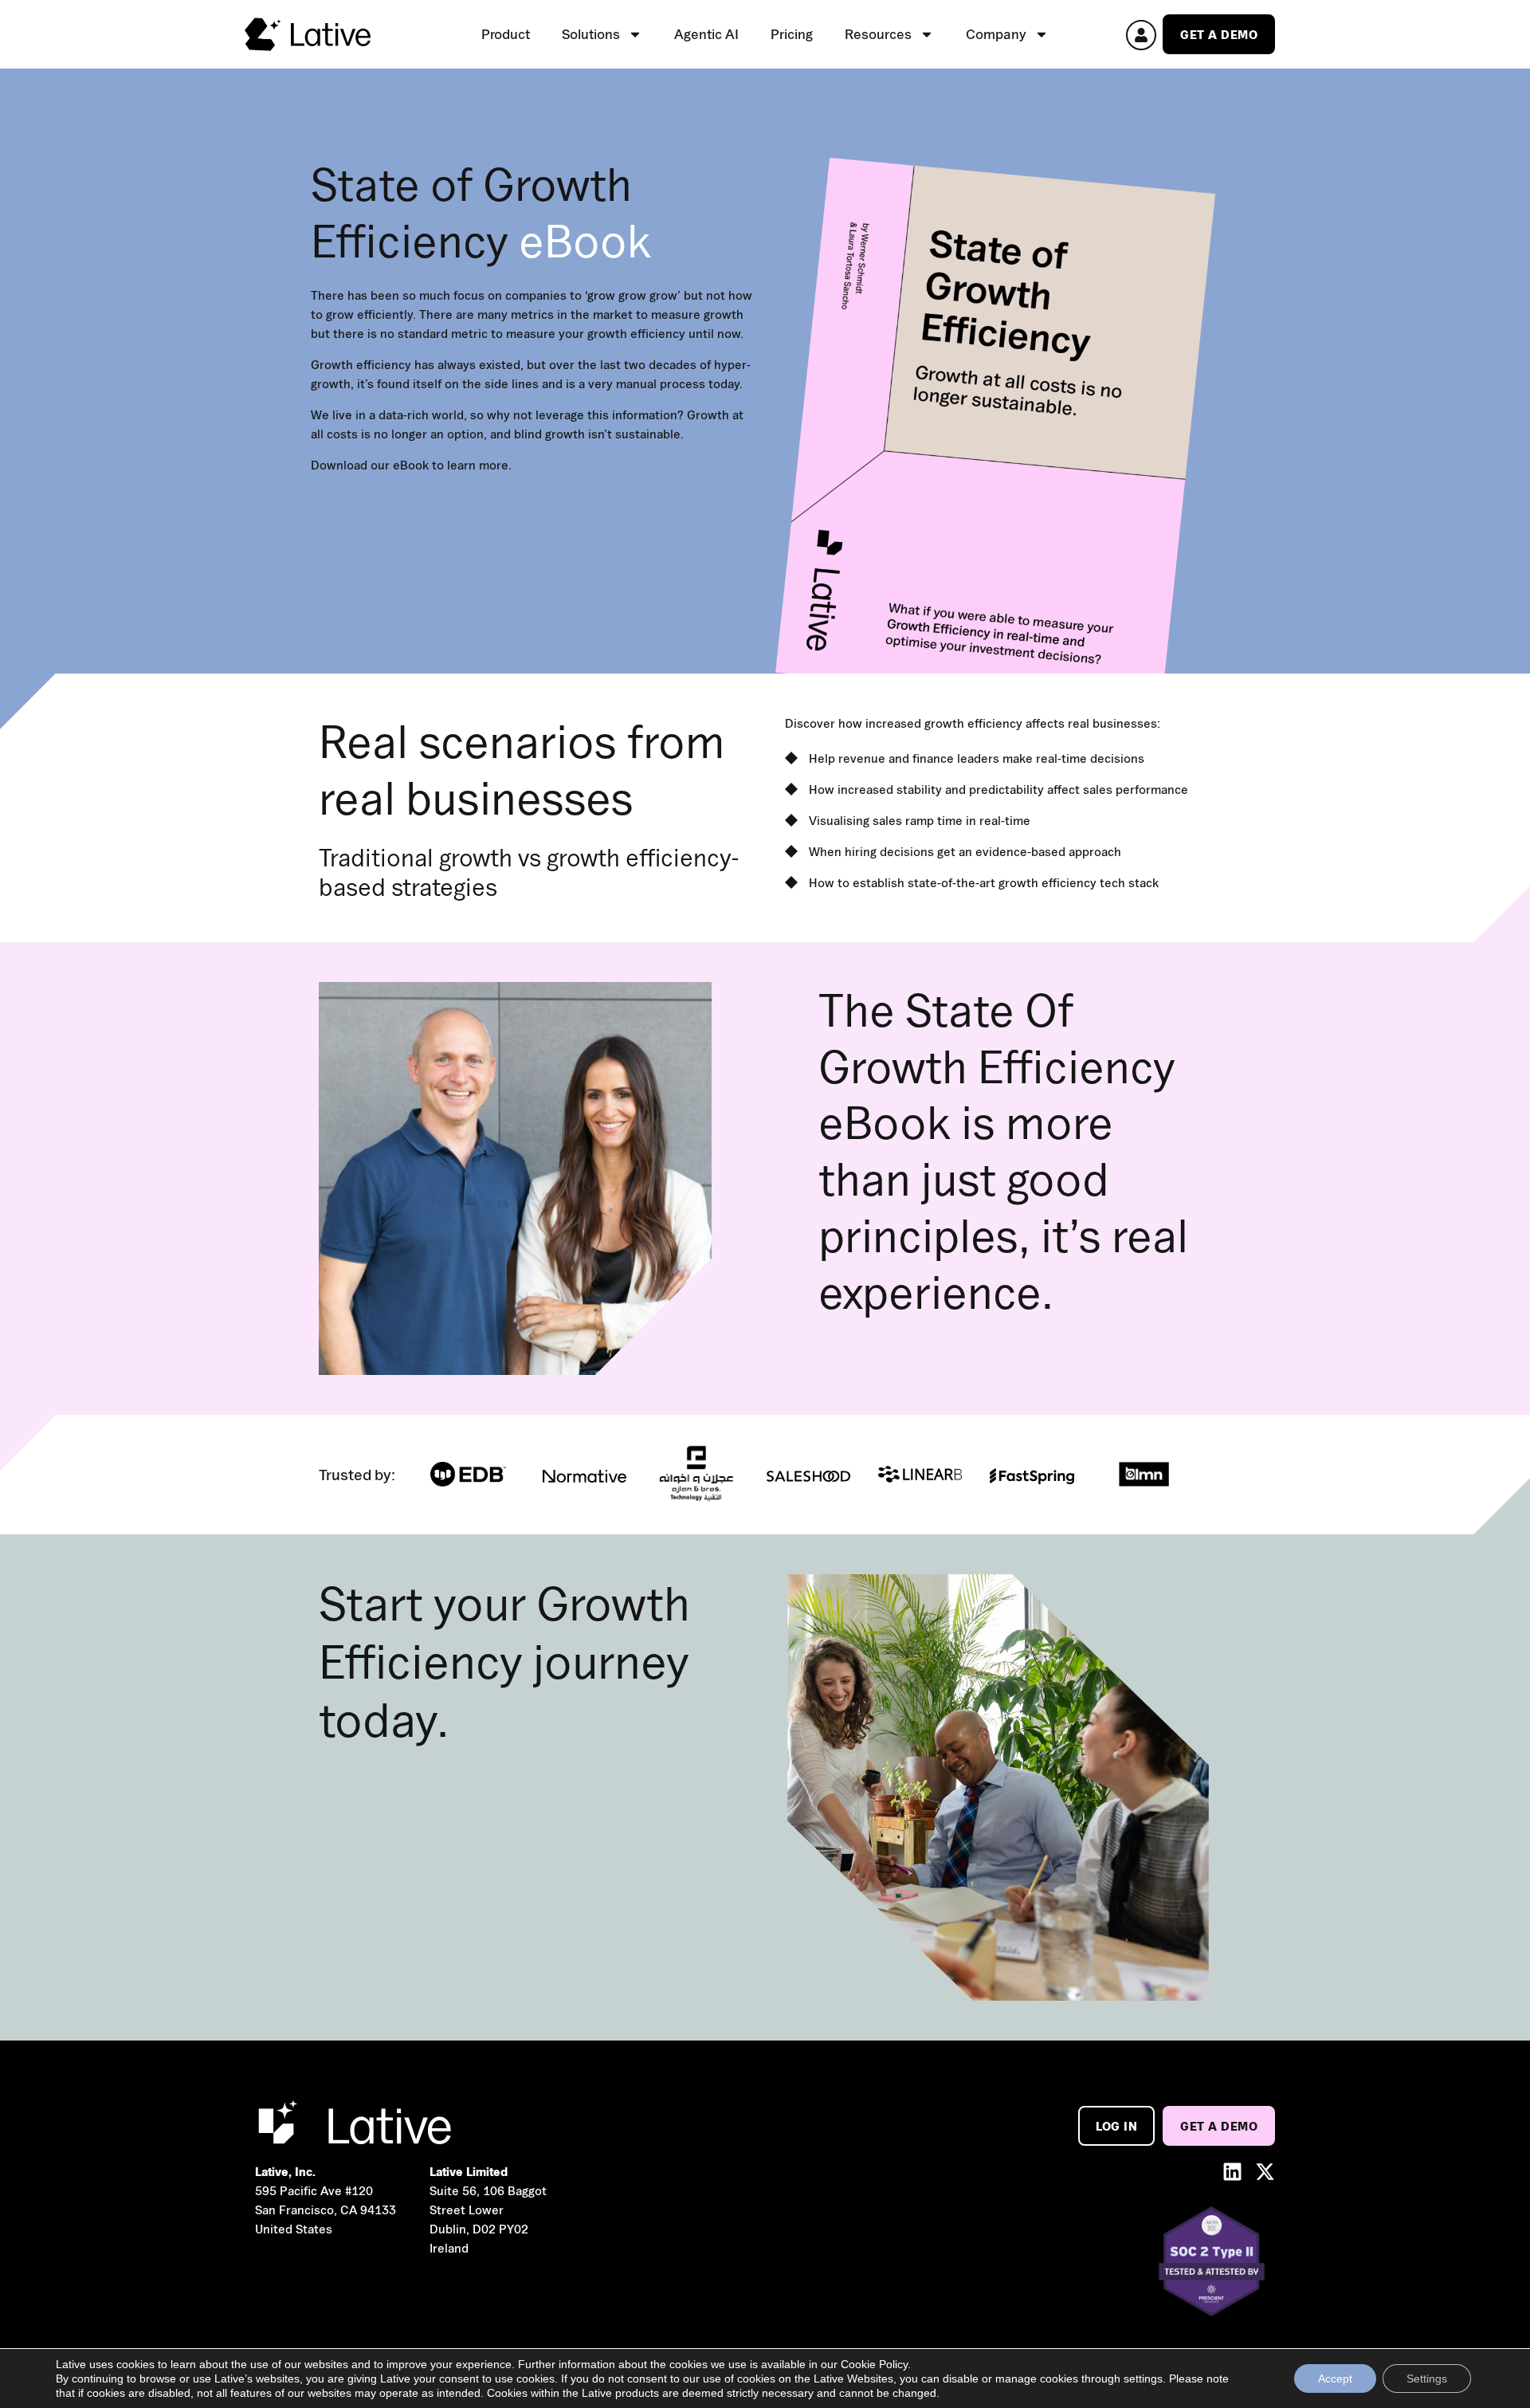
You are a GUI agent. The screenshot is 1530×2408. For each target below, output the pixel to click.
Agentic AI (706, 34)
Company (996, 34)
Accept (1335, 2379)
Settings (1427, 2379)
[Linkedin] (1232, 2172)
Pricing (792, 34)
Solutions (591, 34)
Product (506, 34)
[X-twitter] (1265, 2172)
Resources (878, 34)
